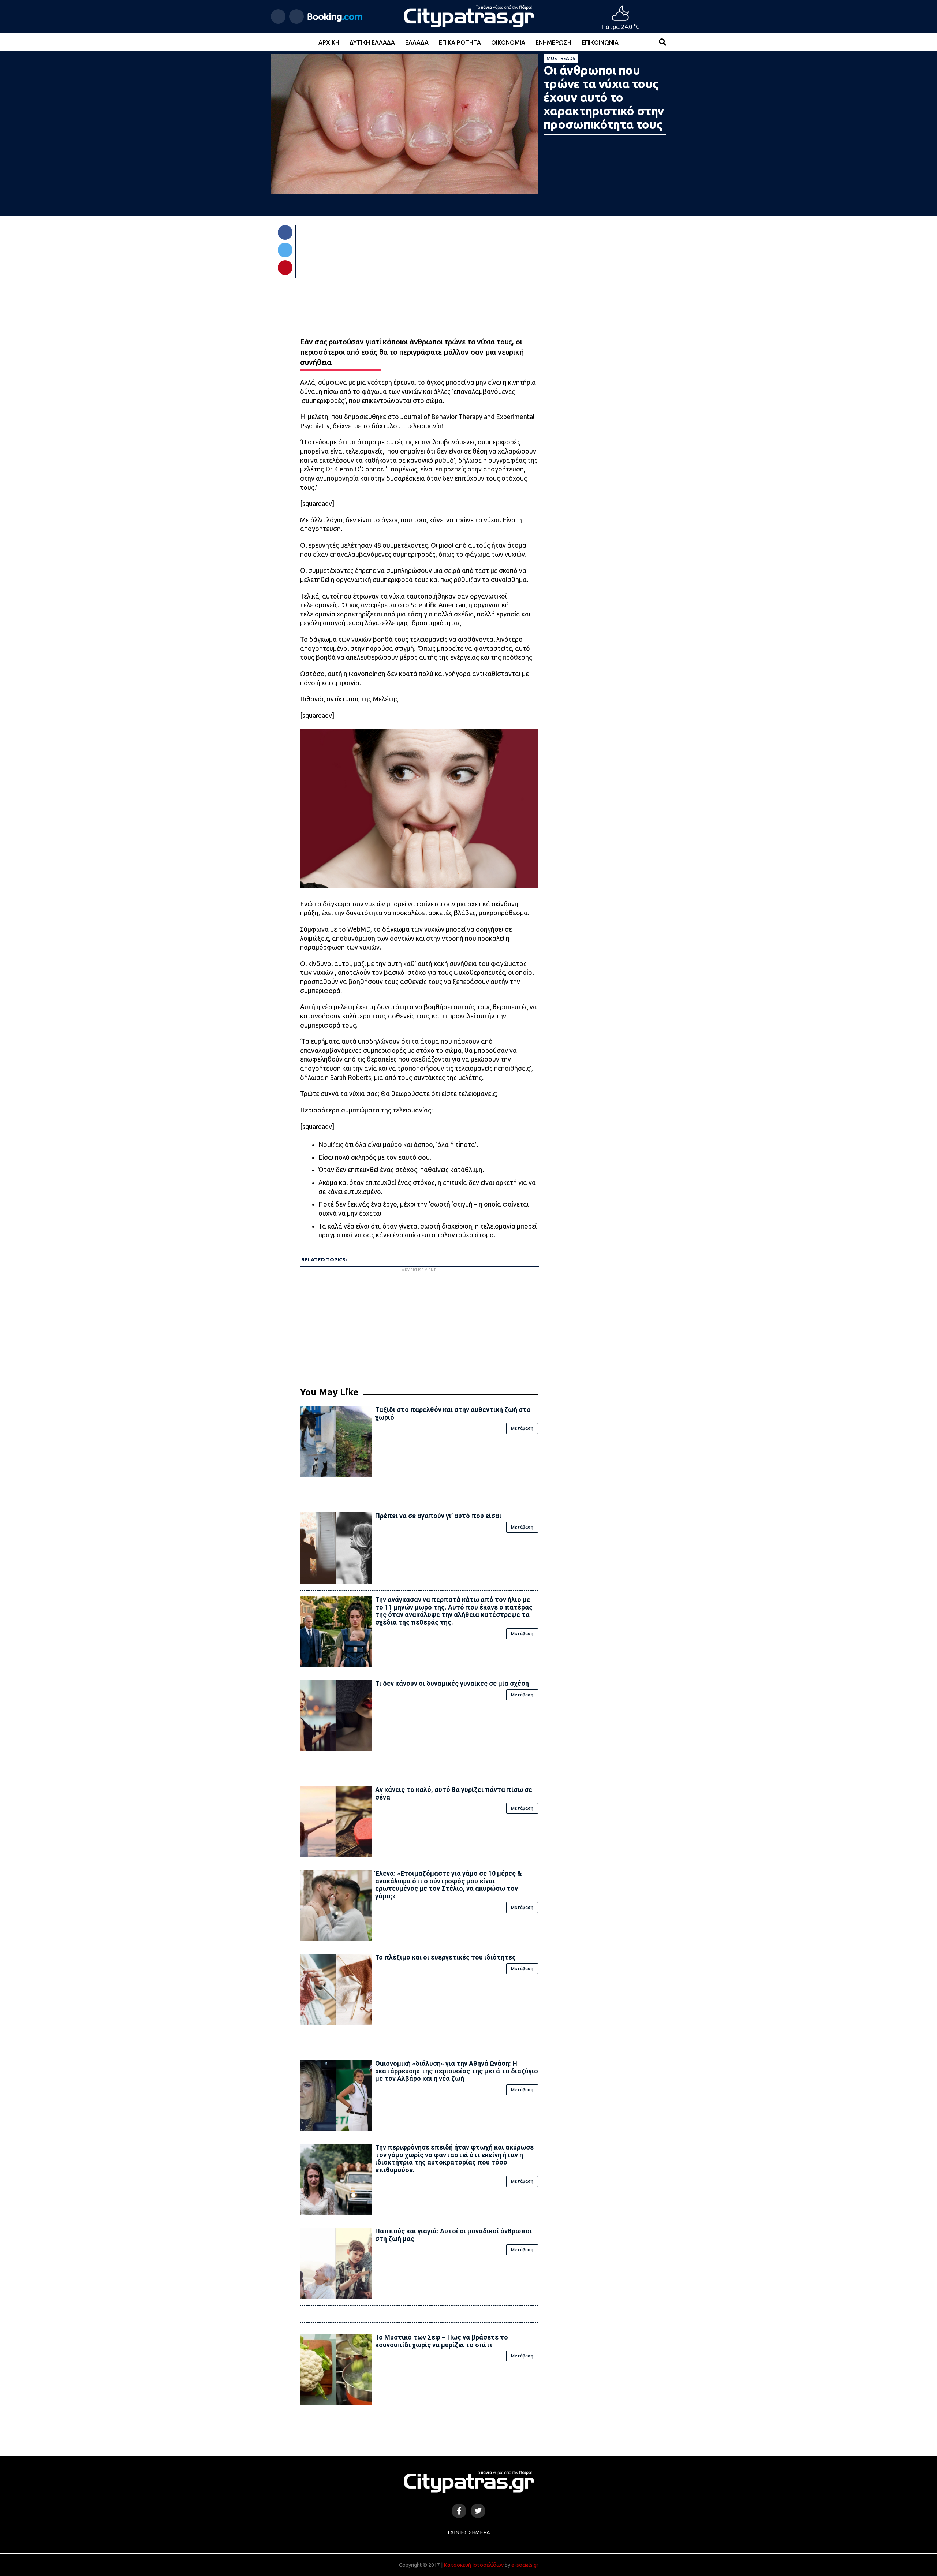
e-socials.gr (525, 2565)
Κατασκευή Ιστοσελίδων (474, 2565)
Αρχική (329, 42)
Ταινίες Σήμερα (468, 2532)
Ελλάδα (417, 42)
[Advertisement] (419, 1324)
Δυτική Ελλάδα (372, 42)
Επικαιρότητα (460, 42)
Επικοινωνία (600, 42)
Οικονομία (508, 42)
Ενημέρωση (553, 42)
